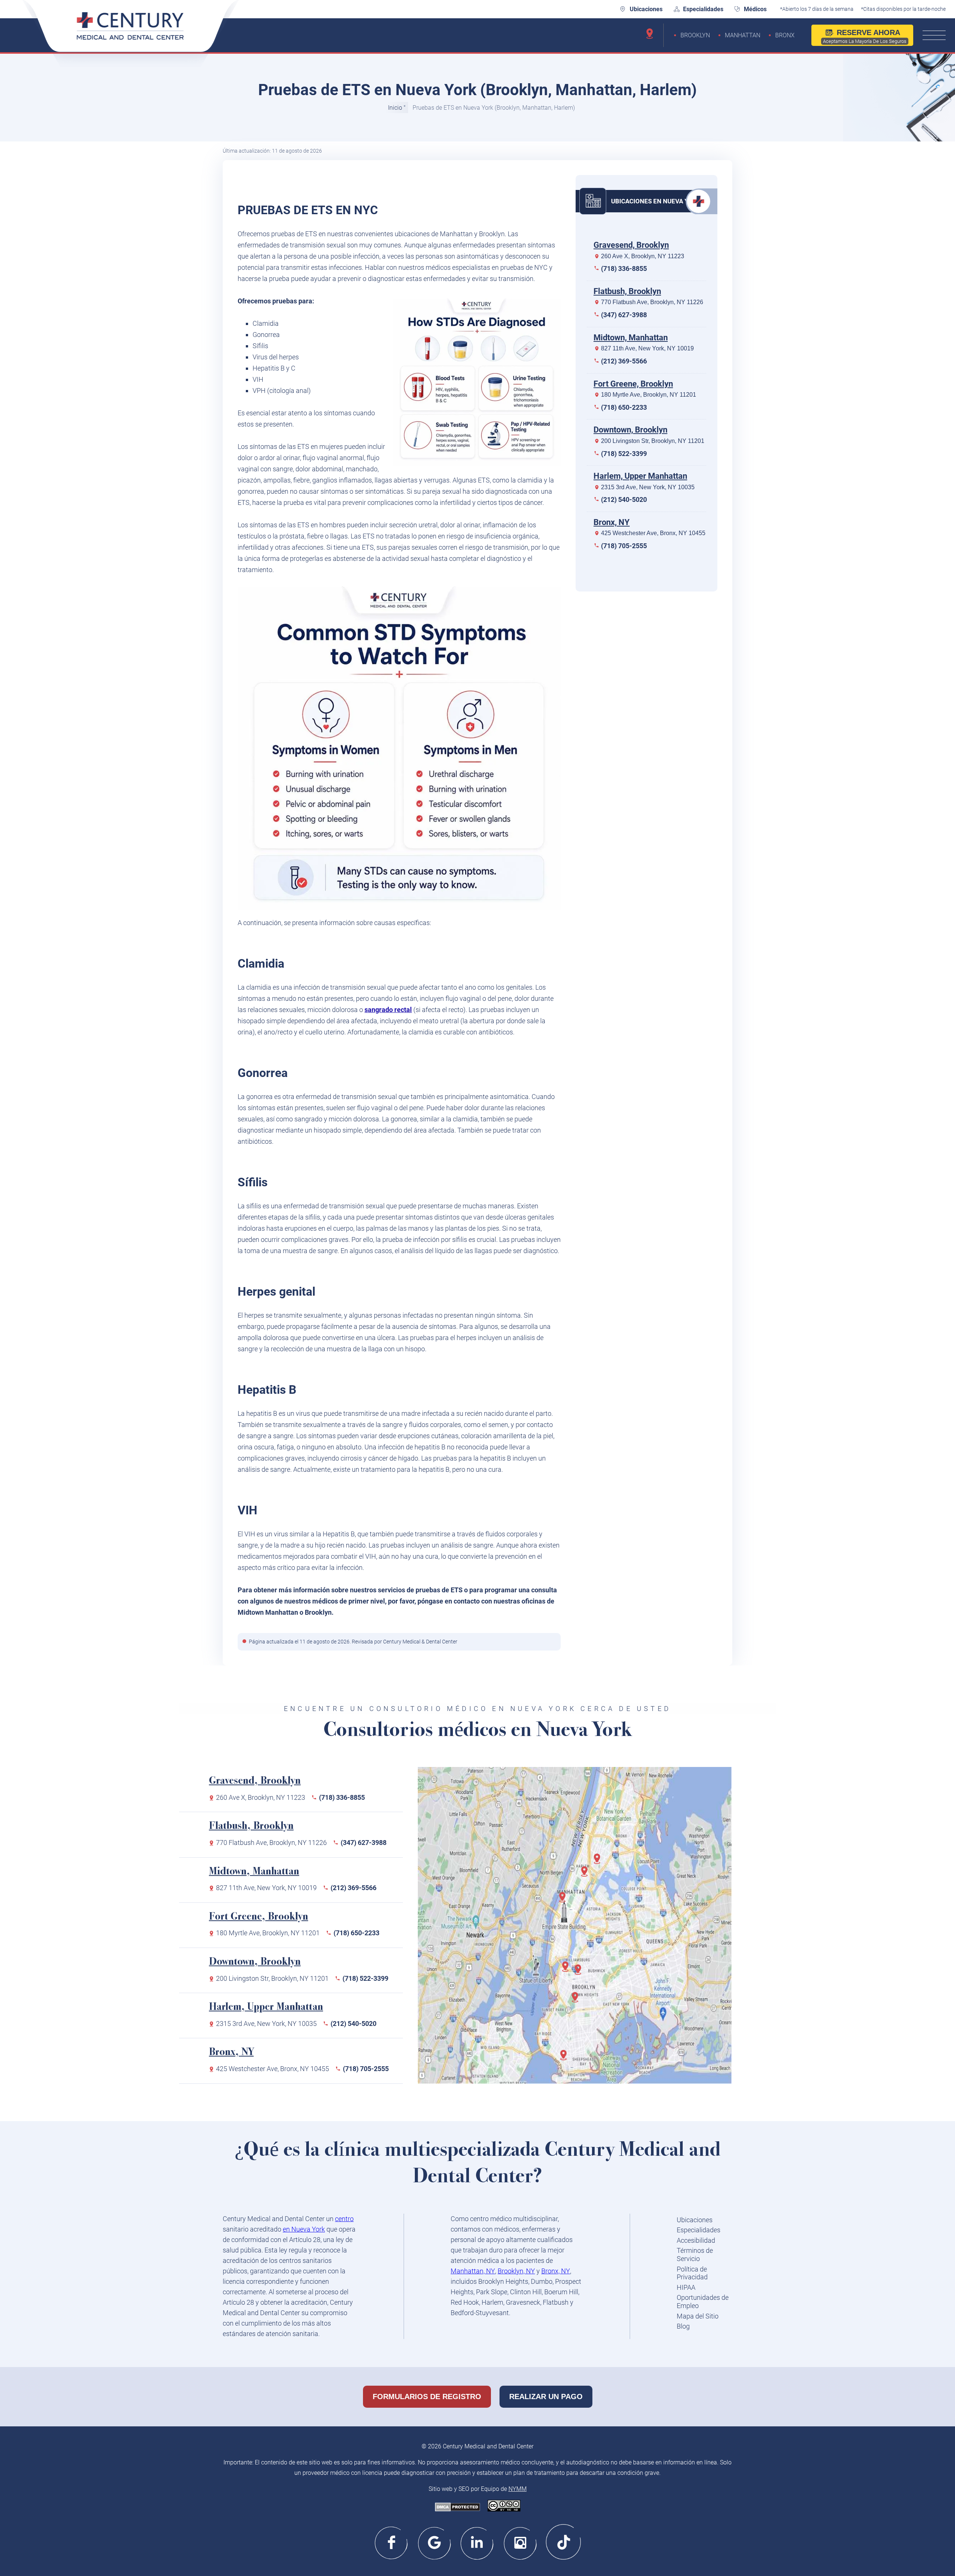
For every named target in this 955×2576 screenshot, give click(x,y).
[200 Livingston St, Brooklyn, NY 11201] (568, 1970)
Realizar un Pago (546, 2397)
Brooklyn (695, 35)
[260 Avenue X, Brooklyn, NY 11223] (566, 2059)
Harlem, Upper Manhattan (640, 476)
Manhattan (743, 35)
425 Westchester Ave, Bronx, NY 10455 (653, 533)
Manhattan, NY (473, 2271)
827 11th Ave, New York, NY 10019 (647, 348)
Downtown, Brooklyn (630, 430)
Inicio (395, 108)
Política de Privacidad (692, 2273)
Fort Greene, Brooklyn (633, 383)
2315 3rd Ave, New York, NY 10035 (648, 487)
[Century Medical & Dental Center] (131, 34)
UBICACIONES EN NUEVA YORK (656, 201)
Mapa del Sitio (698, 2316)
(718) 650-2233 (624, 407)
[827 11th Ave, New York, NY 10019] (565, 1901)
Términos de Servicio (695, 2255)
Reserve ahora (865, 36)
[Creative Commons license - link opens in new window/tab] (504, 2506)
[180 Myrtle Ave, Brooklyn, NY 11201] (580, 1973)
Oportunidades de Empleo (703, 2302)
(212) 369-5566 (624, 361)
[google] (435, 2542)
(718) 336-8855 (624, 268)
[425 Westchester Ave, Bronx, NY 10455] (599, 1862)
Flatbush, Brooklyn (627, 291)
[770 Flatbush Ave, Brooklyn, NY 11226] (577, 2001)
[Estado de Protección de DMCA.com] (458, 2508)
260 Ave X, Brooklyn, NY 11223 (643, 256)
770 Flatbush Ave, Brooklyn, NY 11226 (652, 302)
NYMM (518, 2489)
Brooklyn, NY (516, 2271)
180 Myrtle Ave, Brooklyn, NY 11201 (649, 395)
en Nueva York (304, 2229)
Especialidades (703, 9)
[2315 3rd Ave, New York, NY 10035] (587, 1875)
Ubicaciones (646, 9)
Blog (683, 2326)
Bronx (785, 35)
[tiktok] (563, 2542)
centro (344, 2219)
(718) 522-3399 (624, 453)
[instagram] (521, 2542)
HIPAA (686, 2287)
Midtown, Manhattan (631, 338)
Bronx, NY (612, 522)
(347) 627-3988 (624, 315)
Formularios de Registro (427, 2397)
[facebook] (392, 2542)
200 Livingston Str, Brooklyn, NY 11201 (653, 441)
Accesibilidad (696, 2240)
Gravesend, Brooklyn (631, 245)
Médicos (755, 9)
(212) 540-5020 (624, 499)
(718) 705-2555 (624, 546)
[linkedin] (478, 2542)
